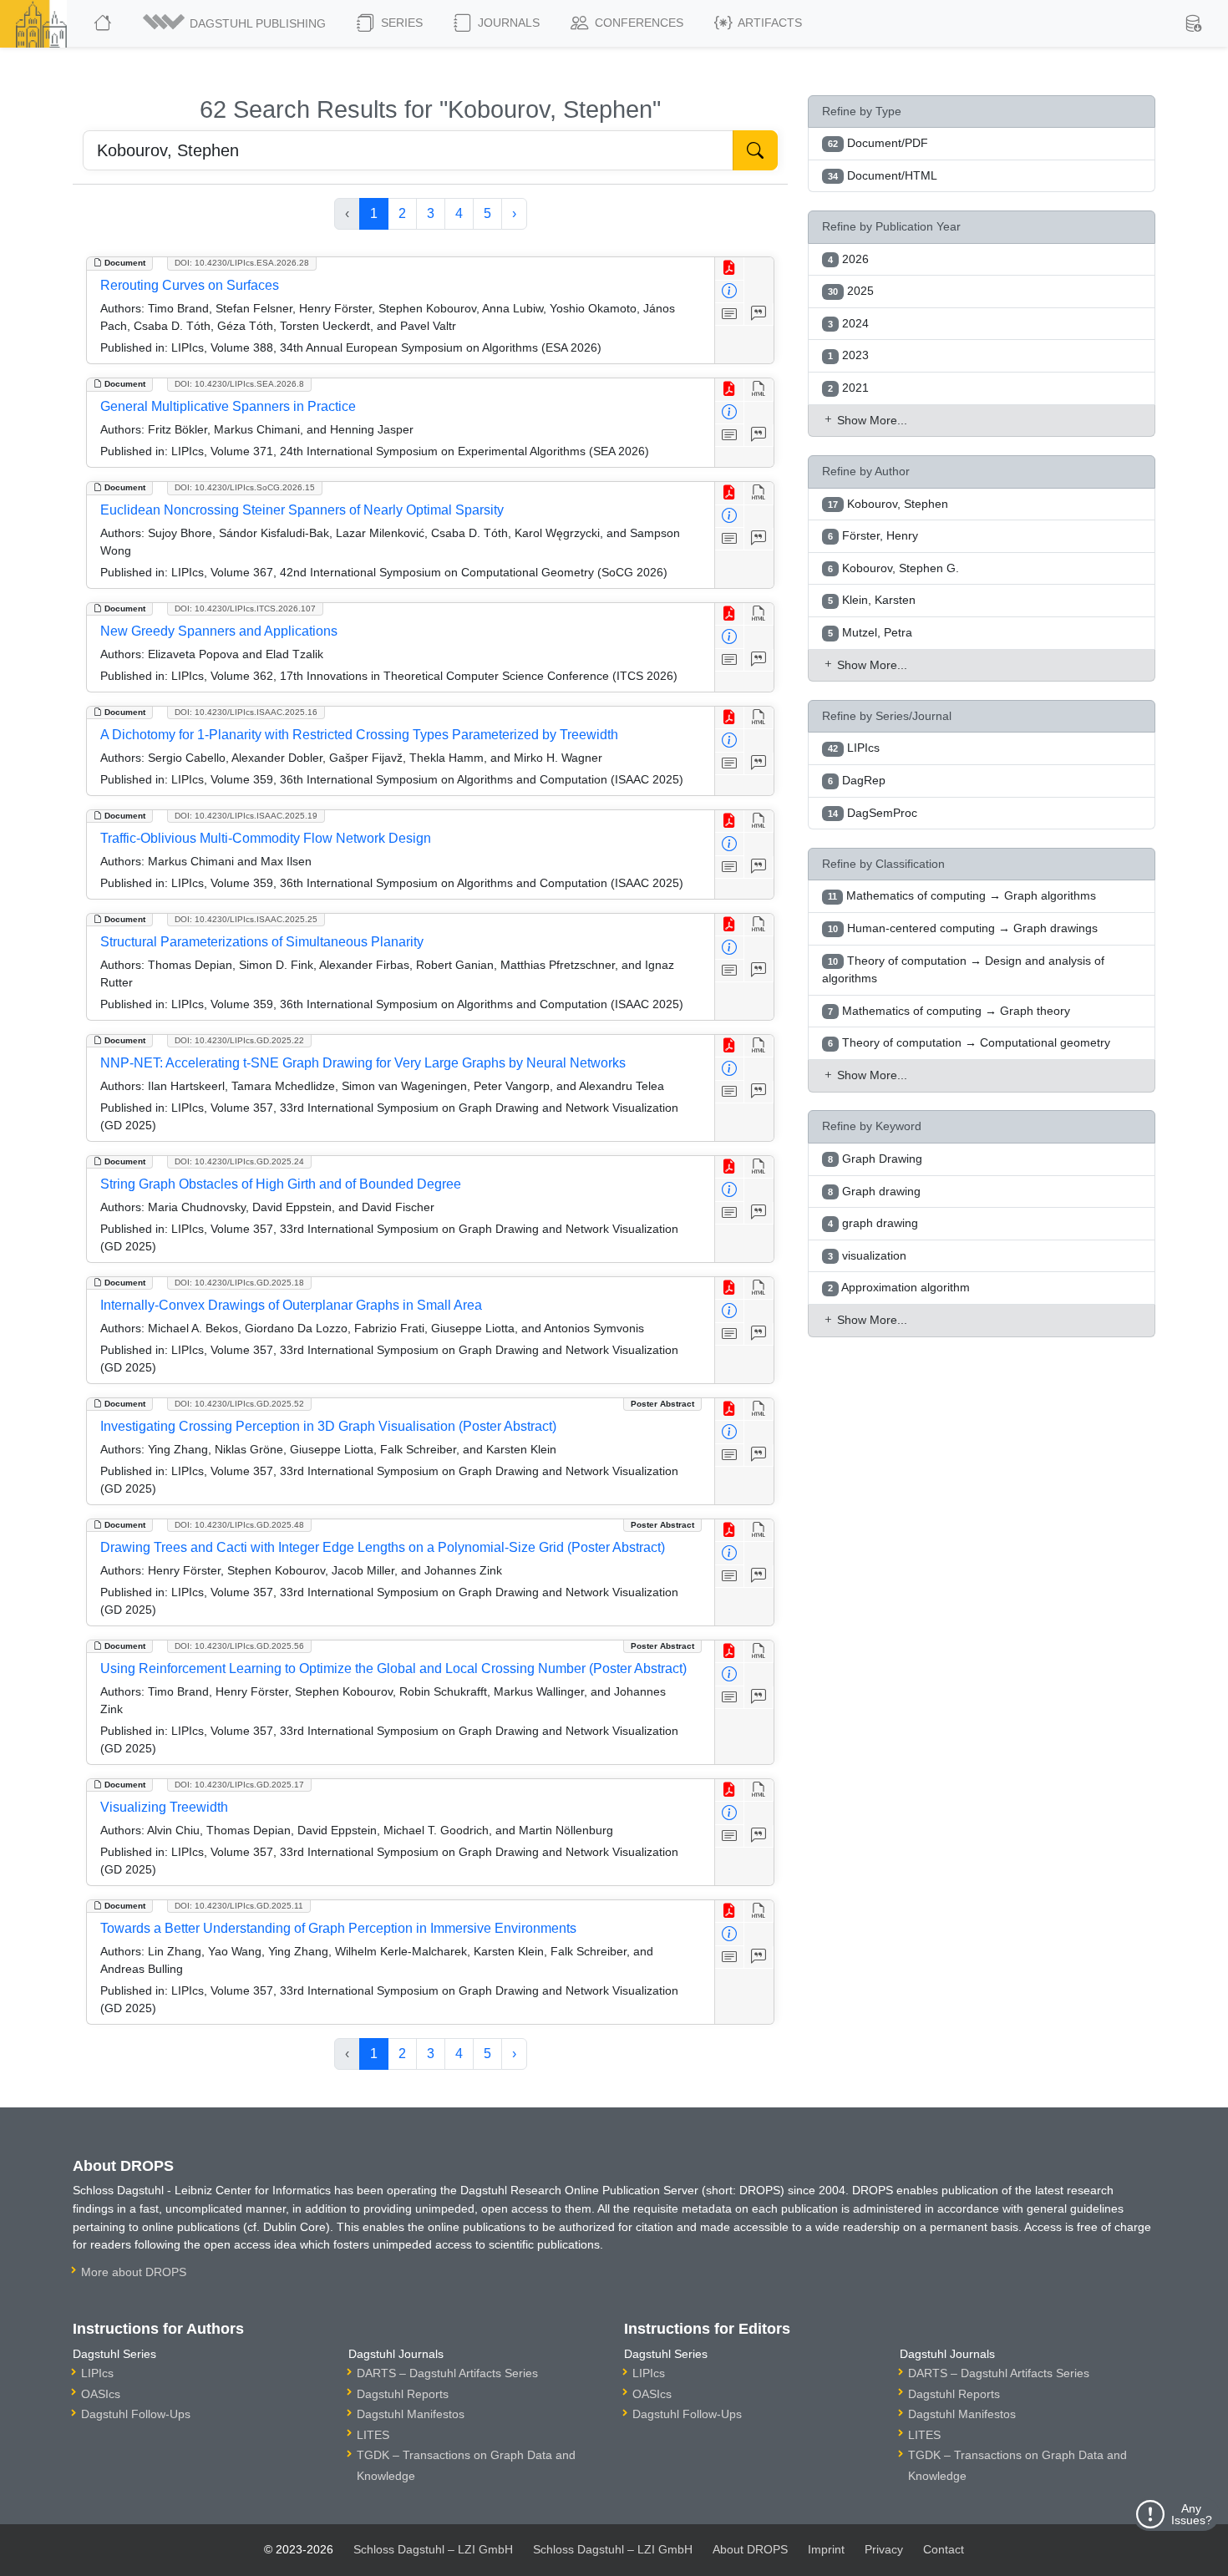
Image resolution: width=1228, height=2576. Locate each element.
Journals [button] (507, 23)
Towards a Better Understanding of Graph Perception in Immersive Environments (338, 1928)
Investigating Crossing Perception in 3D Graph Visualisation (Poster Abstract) (328, 1426)
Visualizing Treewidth (164, 1807)
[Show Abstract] (730, 314)
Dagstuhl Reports (403, 2394)
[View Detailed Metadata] (730, 292)
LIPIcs (97, 2373)
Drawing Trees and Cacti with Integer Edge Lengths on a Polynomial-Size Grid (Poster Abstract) (383, 1547)
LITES (373, 2435)
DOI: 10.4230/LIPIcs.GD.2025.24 (239, 1161)
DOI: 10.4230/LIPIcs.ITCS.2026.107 (245, 609)
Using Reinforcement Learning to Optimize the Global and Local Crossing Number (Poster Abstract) (393, 1668)
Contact (944, 2549)
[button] (236, 23)
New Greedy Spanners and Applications (219, 631)
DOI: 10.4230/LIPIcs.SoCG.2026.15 (245, 487)
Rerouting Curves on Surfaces (190, 285)
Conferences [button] (637, 23)
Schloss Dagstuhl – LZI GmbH (433, 2549)
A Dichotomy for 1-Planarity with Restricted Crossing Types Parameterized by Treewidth (359, 735)
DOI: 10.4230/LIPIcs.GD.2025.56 (239, 1646)
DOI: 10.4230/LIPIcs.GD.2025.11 (239, 1906)
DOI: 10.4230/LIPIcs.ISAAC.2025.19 (246, 816)
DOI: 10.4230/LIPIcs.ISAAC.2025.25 (246, 919)
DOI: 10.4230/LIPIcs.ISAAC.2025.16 (246, 712)
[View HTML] (759, 390)
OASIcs (101, 2394)
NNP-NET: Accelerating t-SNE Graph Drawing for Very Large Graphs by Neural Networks (363, 1063)
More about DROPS (134, 2272)
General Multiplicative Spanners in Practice (228, 406)
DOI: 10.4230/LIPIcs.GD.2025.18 (239, 1283)
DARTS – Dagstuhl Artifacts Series (447, 2373)
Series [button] (400, 23)
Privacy (884, 2549)
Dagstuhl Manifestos (411, 2414)
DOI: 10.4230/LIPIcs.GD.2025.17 (239, 1785)
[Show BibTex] (759, 314)
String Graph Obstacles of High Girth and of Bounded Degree (281, 1184)
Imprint (826, 2549)
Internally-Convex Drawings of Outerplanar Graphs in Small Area (291, 1305)
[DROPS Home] (104, 23)
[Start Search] (755, 150)
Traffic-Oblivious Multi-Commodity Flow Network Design (266, 838)
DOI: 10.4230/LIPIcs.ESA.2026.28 (242, 263)
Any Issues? (1192, 2514)
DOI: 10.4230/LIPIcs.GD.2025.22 (239, 1040)
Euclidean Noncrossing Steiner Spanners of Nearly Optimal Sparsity (302, 510)
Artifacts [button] (769, 23)
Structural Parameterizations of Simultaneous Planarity (262, 942)
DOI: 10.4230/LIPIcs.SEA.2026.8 (239, 384)
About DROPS (750, 2549)
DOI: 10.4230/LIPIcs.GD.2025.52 (239, 1404)
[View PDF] (730, 269)
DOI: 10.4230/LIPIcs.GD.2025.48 (239, 1525)
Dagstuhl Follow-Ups (136, 2414)
